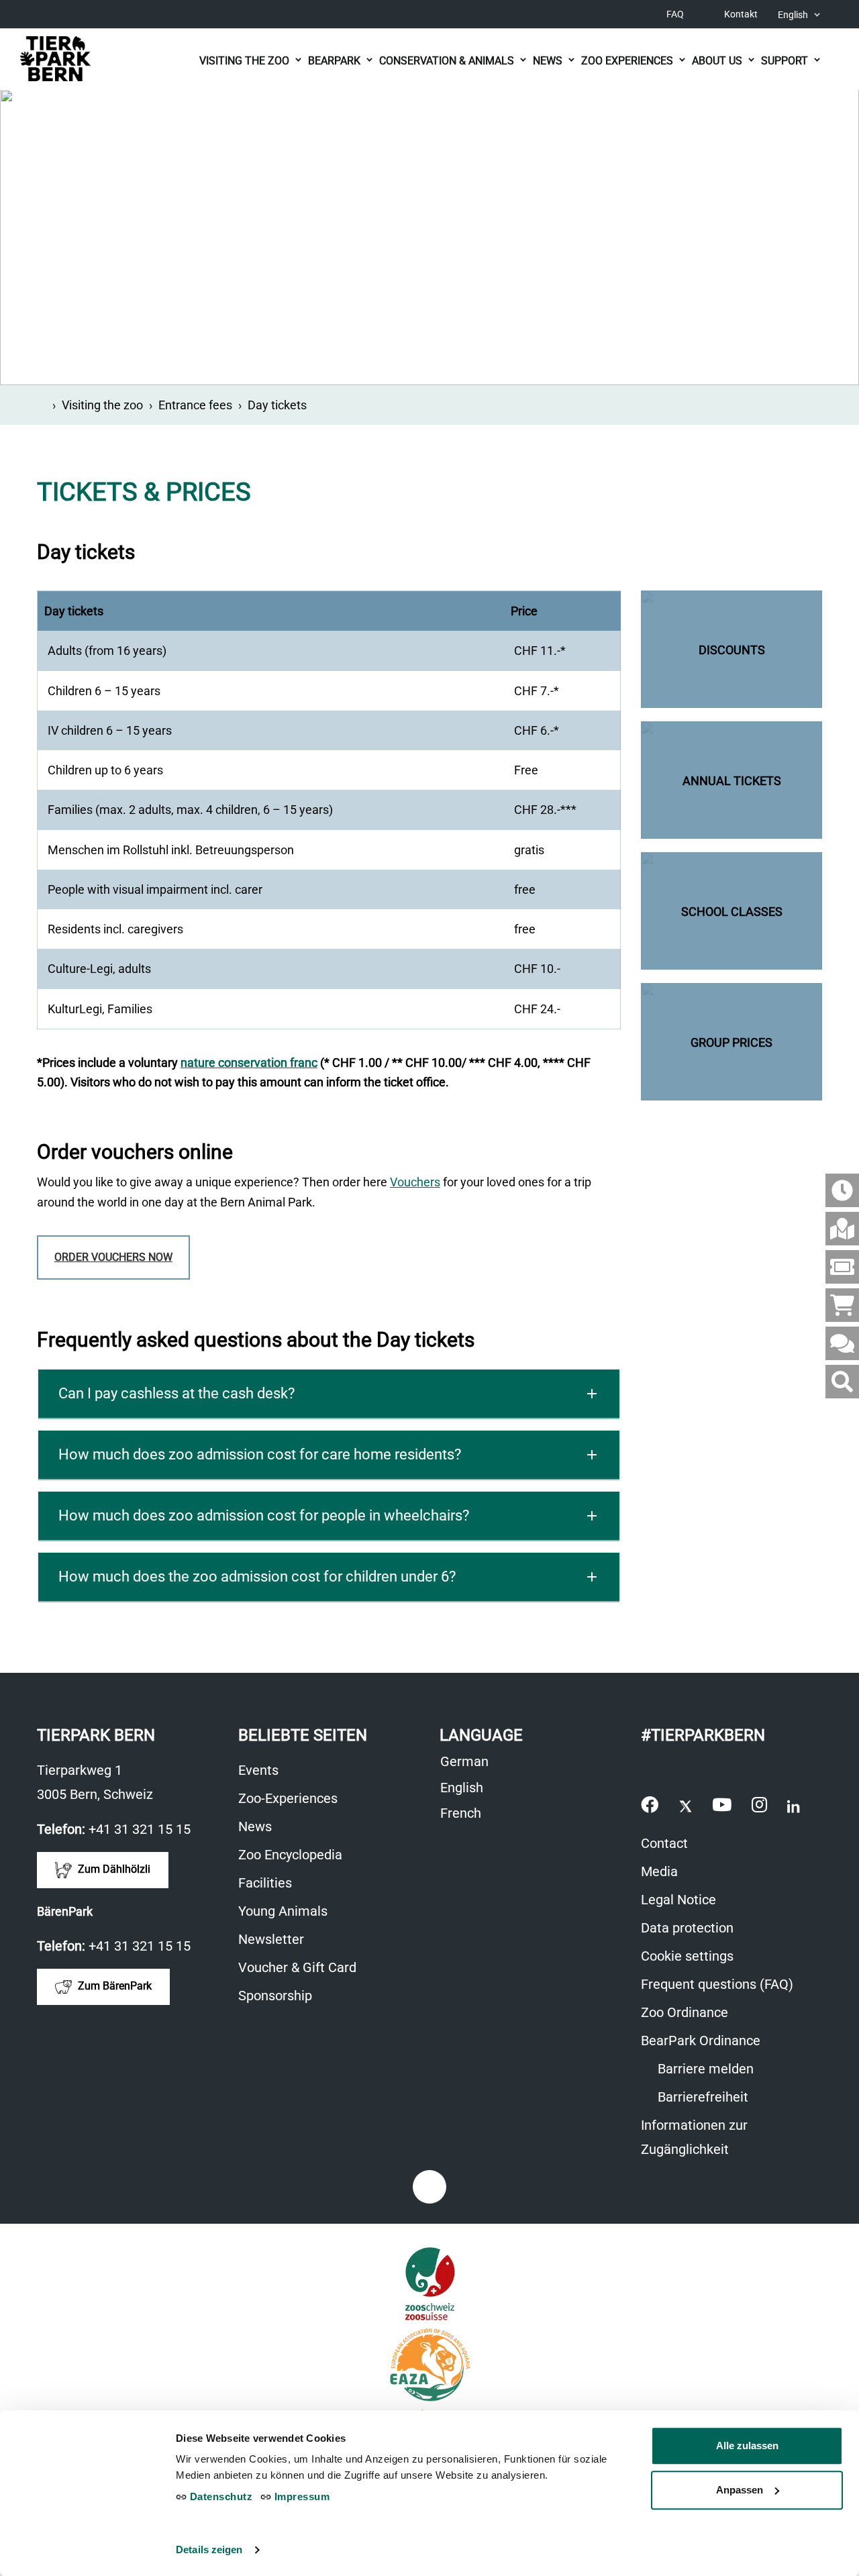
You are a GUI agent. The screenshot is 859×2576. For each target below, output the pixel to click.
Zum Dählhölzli (113, 1869)
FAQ (675, 14)
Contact (664, 1843)
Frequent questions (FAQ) (717, 1984)
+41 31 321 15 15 (140, 1829)
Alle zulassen (747, 2445)
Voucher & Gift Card (297, 1967)
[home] (42, 405)
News (255, 1826)
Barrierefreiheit (701, 2097)
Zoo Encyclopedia (290, 1855)
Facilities (265, 1883)
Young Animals (283, 1911)
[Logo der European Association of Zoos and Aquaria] (429, 2365)
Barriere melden (704, 2069)
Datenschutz (219, 2496)
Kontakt (741, 14)
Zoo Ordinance (685, 2012)
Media (659, 1871)
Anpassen (740, 2490)
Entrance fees (195, 405)
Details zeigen (209, 2549)
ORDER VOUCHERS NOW (113, 1257)
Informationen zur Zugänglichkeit (694, 2137)
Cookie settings (687, 1956)
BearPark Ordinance (701, 2041)
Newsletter (271, 1939)
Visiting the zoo (102, 405)
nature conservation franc (249, 1063)
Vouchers (415, 1182)
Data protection (687, 1928)
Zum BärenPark (113, 1986)
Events (258, 1770)
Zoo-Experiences (288, 1798)
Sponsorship (275, 1996)
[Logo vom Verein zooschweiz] (430, 2284)
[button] (329, 1394)
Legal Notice (678, 1900)
